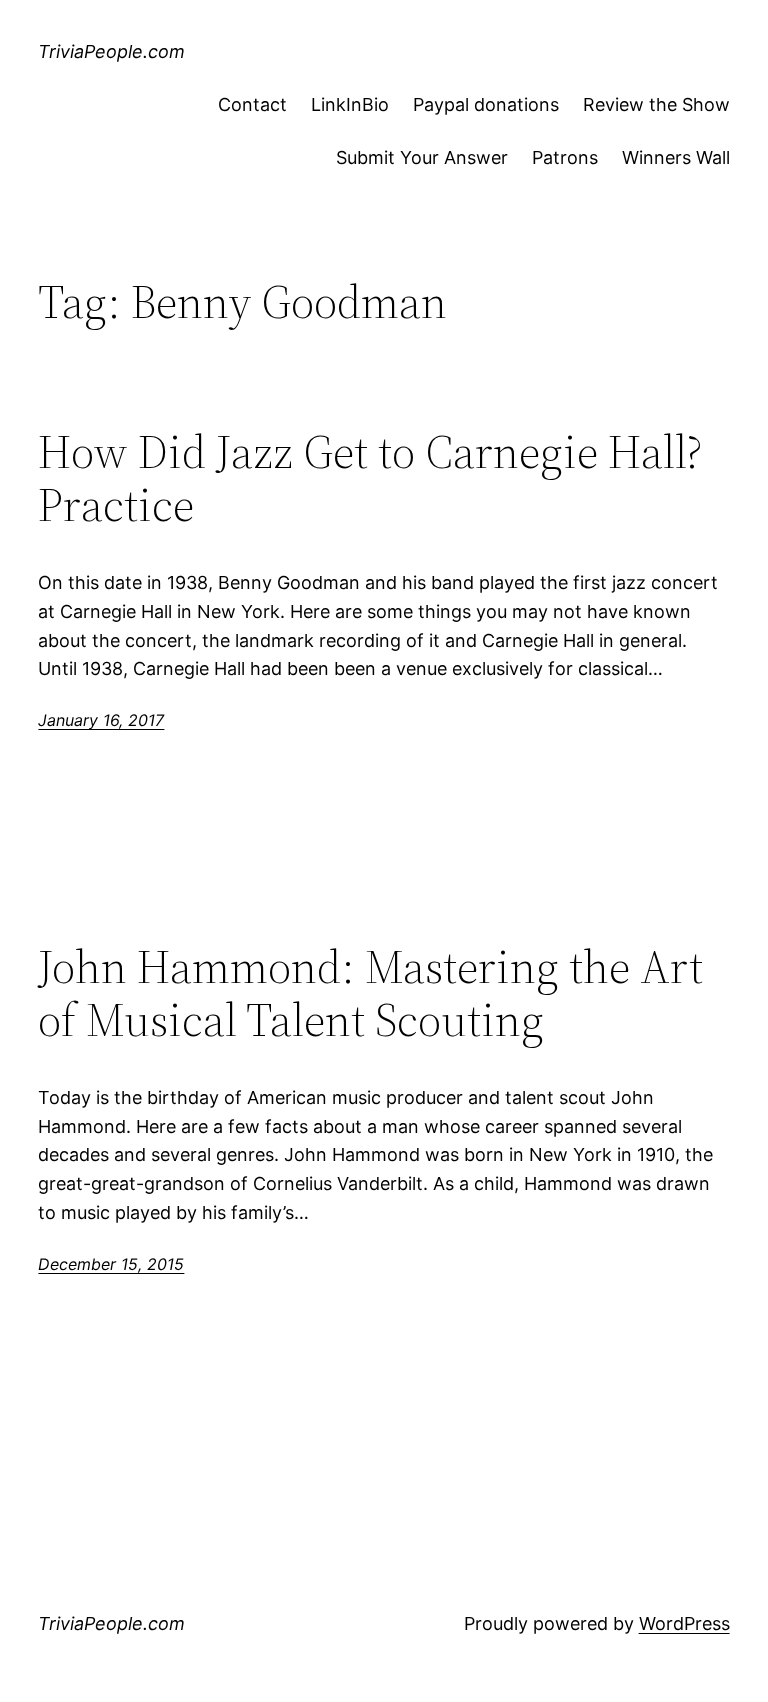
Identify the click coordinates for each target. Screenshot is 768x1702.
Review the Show (656, 104)
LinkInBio (350, 104)
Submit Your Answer (422, 157)
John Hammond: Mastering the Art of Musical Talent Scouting (370, 993)
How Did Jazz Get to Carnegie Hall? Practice (370, 478)
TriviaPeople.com (111, 51)
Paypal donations (486, 104)
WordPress (684, 1623)
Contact (252, 104)
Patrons (565, 157)
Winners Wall (676, 157)
